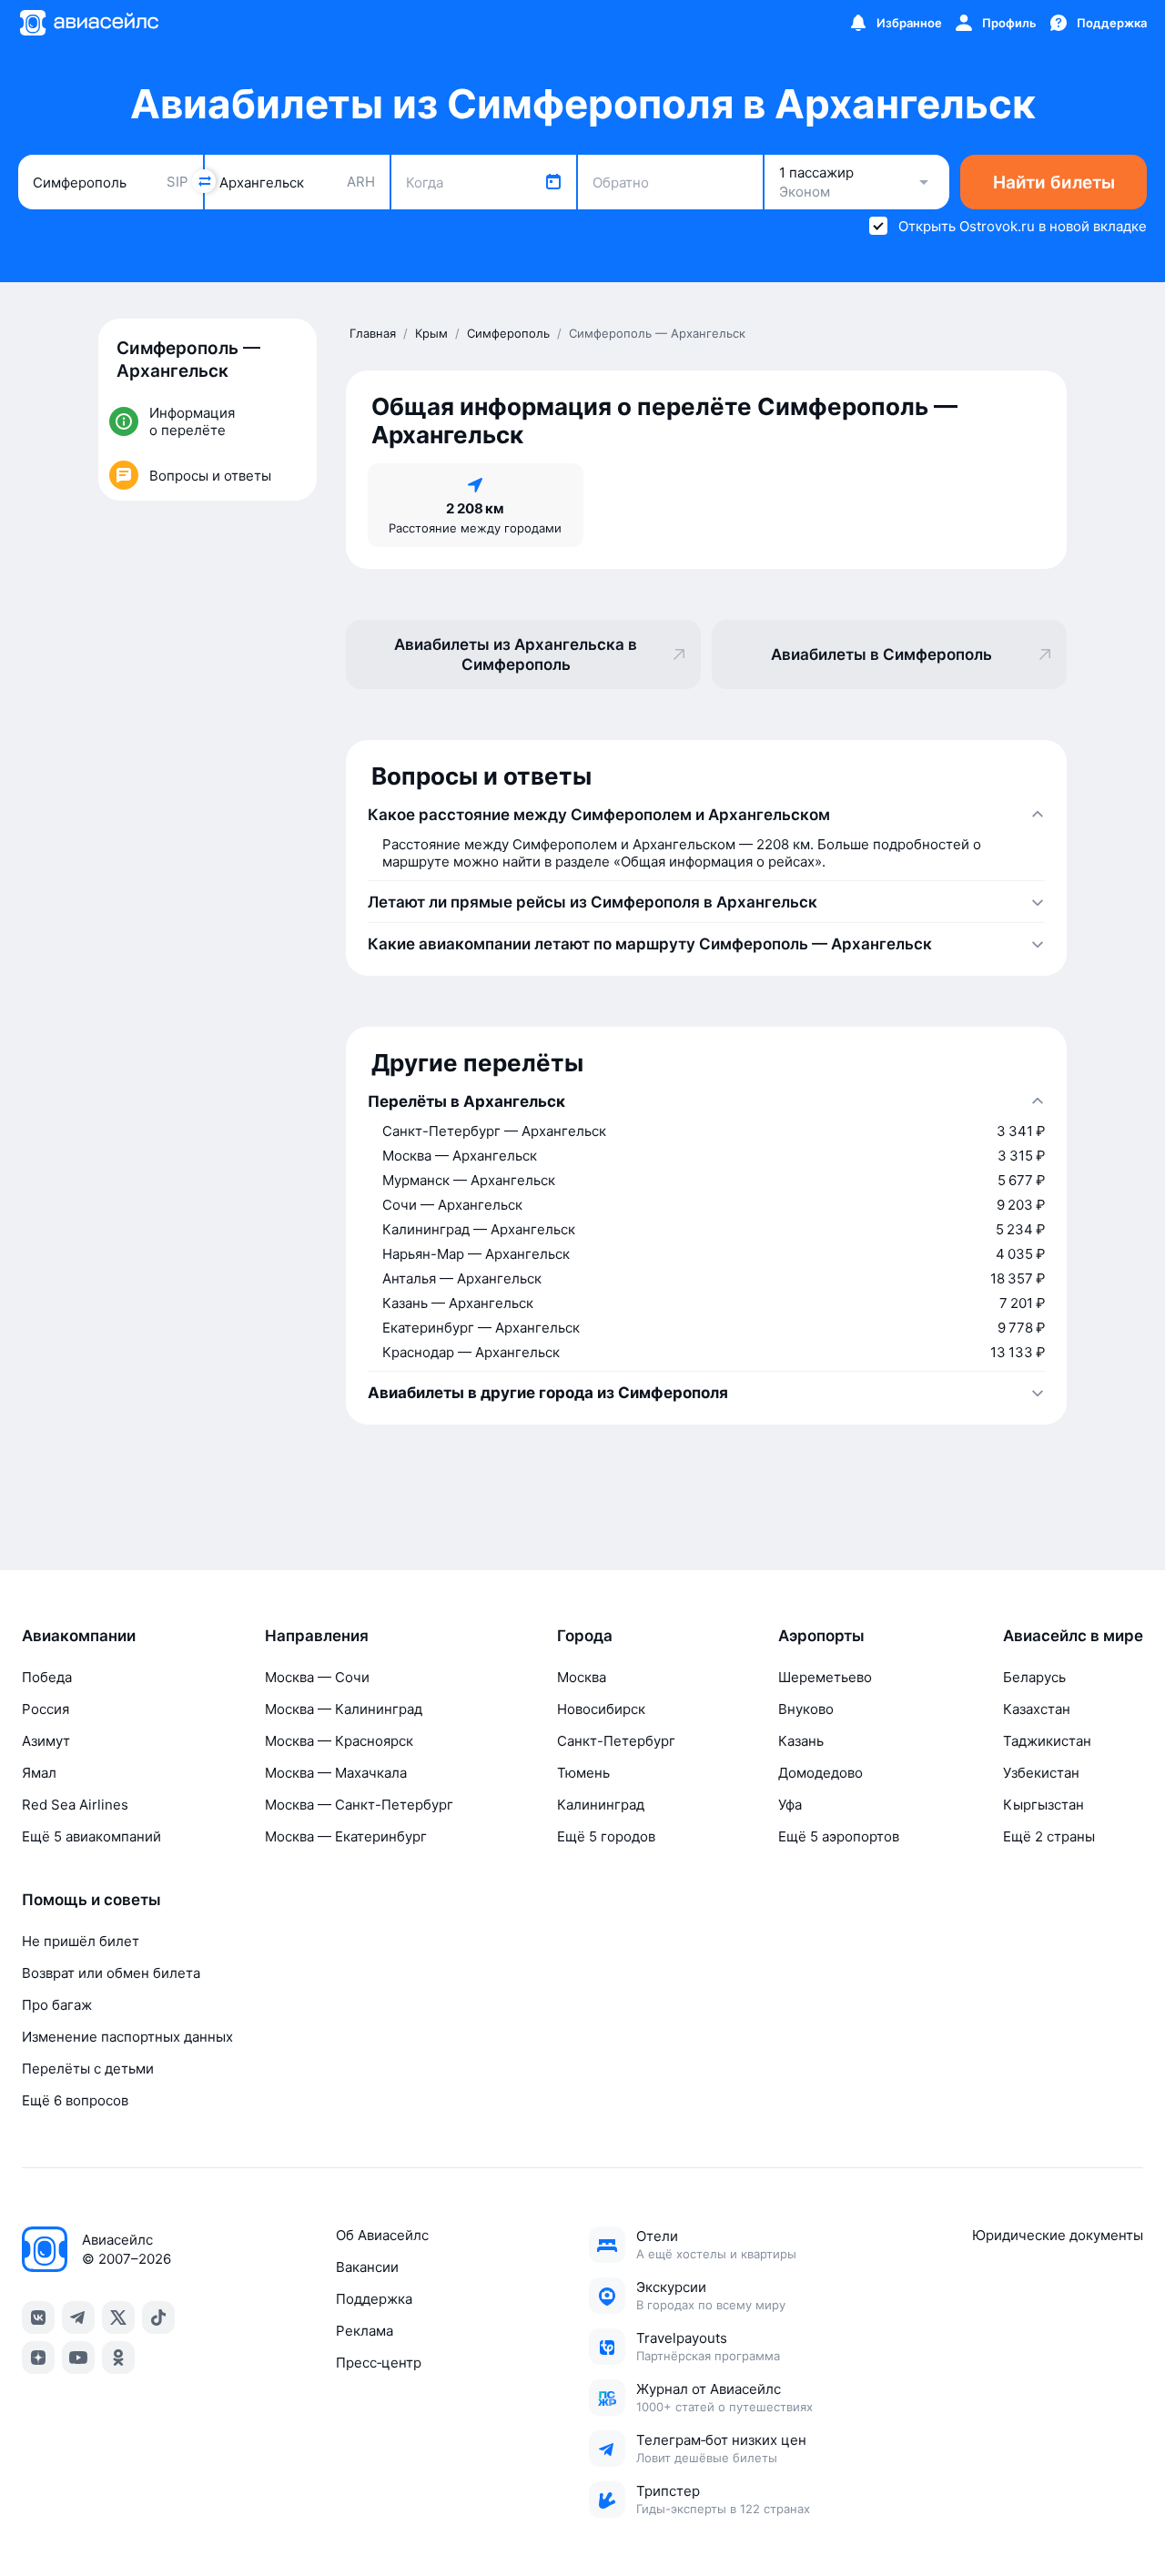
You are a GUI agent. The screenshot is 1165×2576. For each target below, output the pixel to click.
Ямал (39, 1773)
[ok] (118, 2358)
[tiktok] (158, 2317)
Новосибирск (601, 1709)
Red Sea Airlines (75, 1805)
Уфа (790, 1805)
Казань (801, 1741)
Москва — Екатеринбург (346, 1836)
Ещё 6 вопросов (75, 2100)
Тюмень (583, 1773)
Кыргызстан (1043, 1805)
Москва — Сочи (317, 1677)
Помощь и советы (91, 1900)
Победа (47, 1677)
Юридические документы (1058, 2235)
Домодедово (821, 1773)
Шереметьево (825, 1677)
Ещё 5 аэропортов (839, 1836)
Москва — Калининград (344, 1709)
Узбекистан (1041, 1773)
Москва (582, 1677)
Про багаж (57, 2005)
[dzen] (38, 2358)
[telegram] (78, 2317)
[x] (118, 2317)
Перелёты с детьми (88, 2069)
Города (585, 1636)
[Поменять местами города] (204, 181)
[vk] (38, 2317)
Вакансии (367, 2267)
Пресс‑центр (379, 2363)
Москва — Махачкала (336, 1773)
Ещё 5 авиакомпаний (91, 1836)
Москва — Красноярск (339, 1741)
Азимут (46, 1741)
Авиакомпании (79, 1636)
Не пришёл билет (81, 1941)
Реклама (365, 2331)
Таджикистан (1047, 1741)
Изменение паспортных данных (127, 2037)
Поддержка (374, 2299)
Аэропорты (821, 1636)
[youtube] (78, 2358)
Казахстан (1037, 1709)
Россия (46, 1709)
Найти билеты (1054, 183)
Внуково (806, 1709)
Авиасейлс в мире (1073, 1636)
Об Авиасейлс (382, 2235)
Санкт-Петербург (616, 1741)
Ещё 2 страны (1049, 1836)
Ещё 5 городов (606, 1836)
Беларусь (1034, 1677)
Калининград (601, 1805)
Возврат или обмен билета (111, 1973)
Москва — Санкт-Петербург (359, 1805)
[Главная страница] (88, 23)
